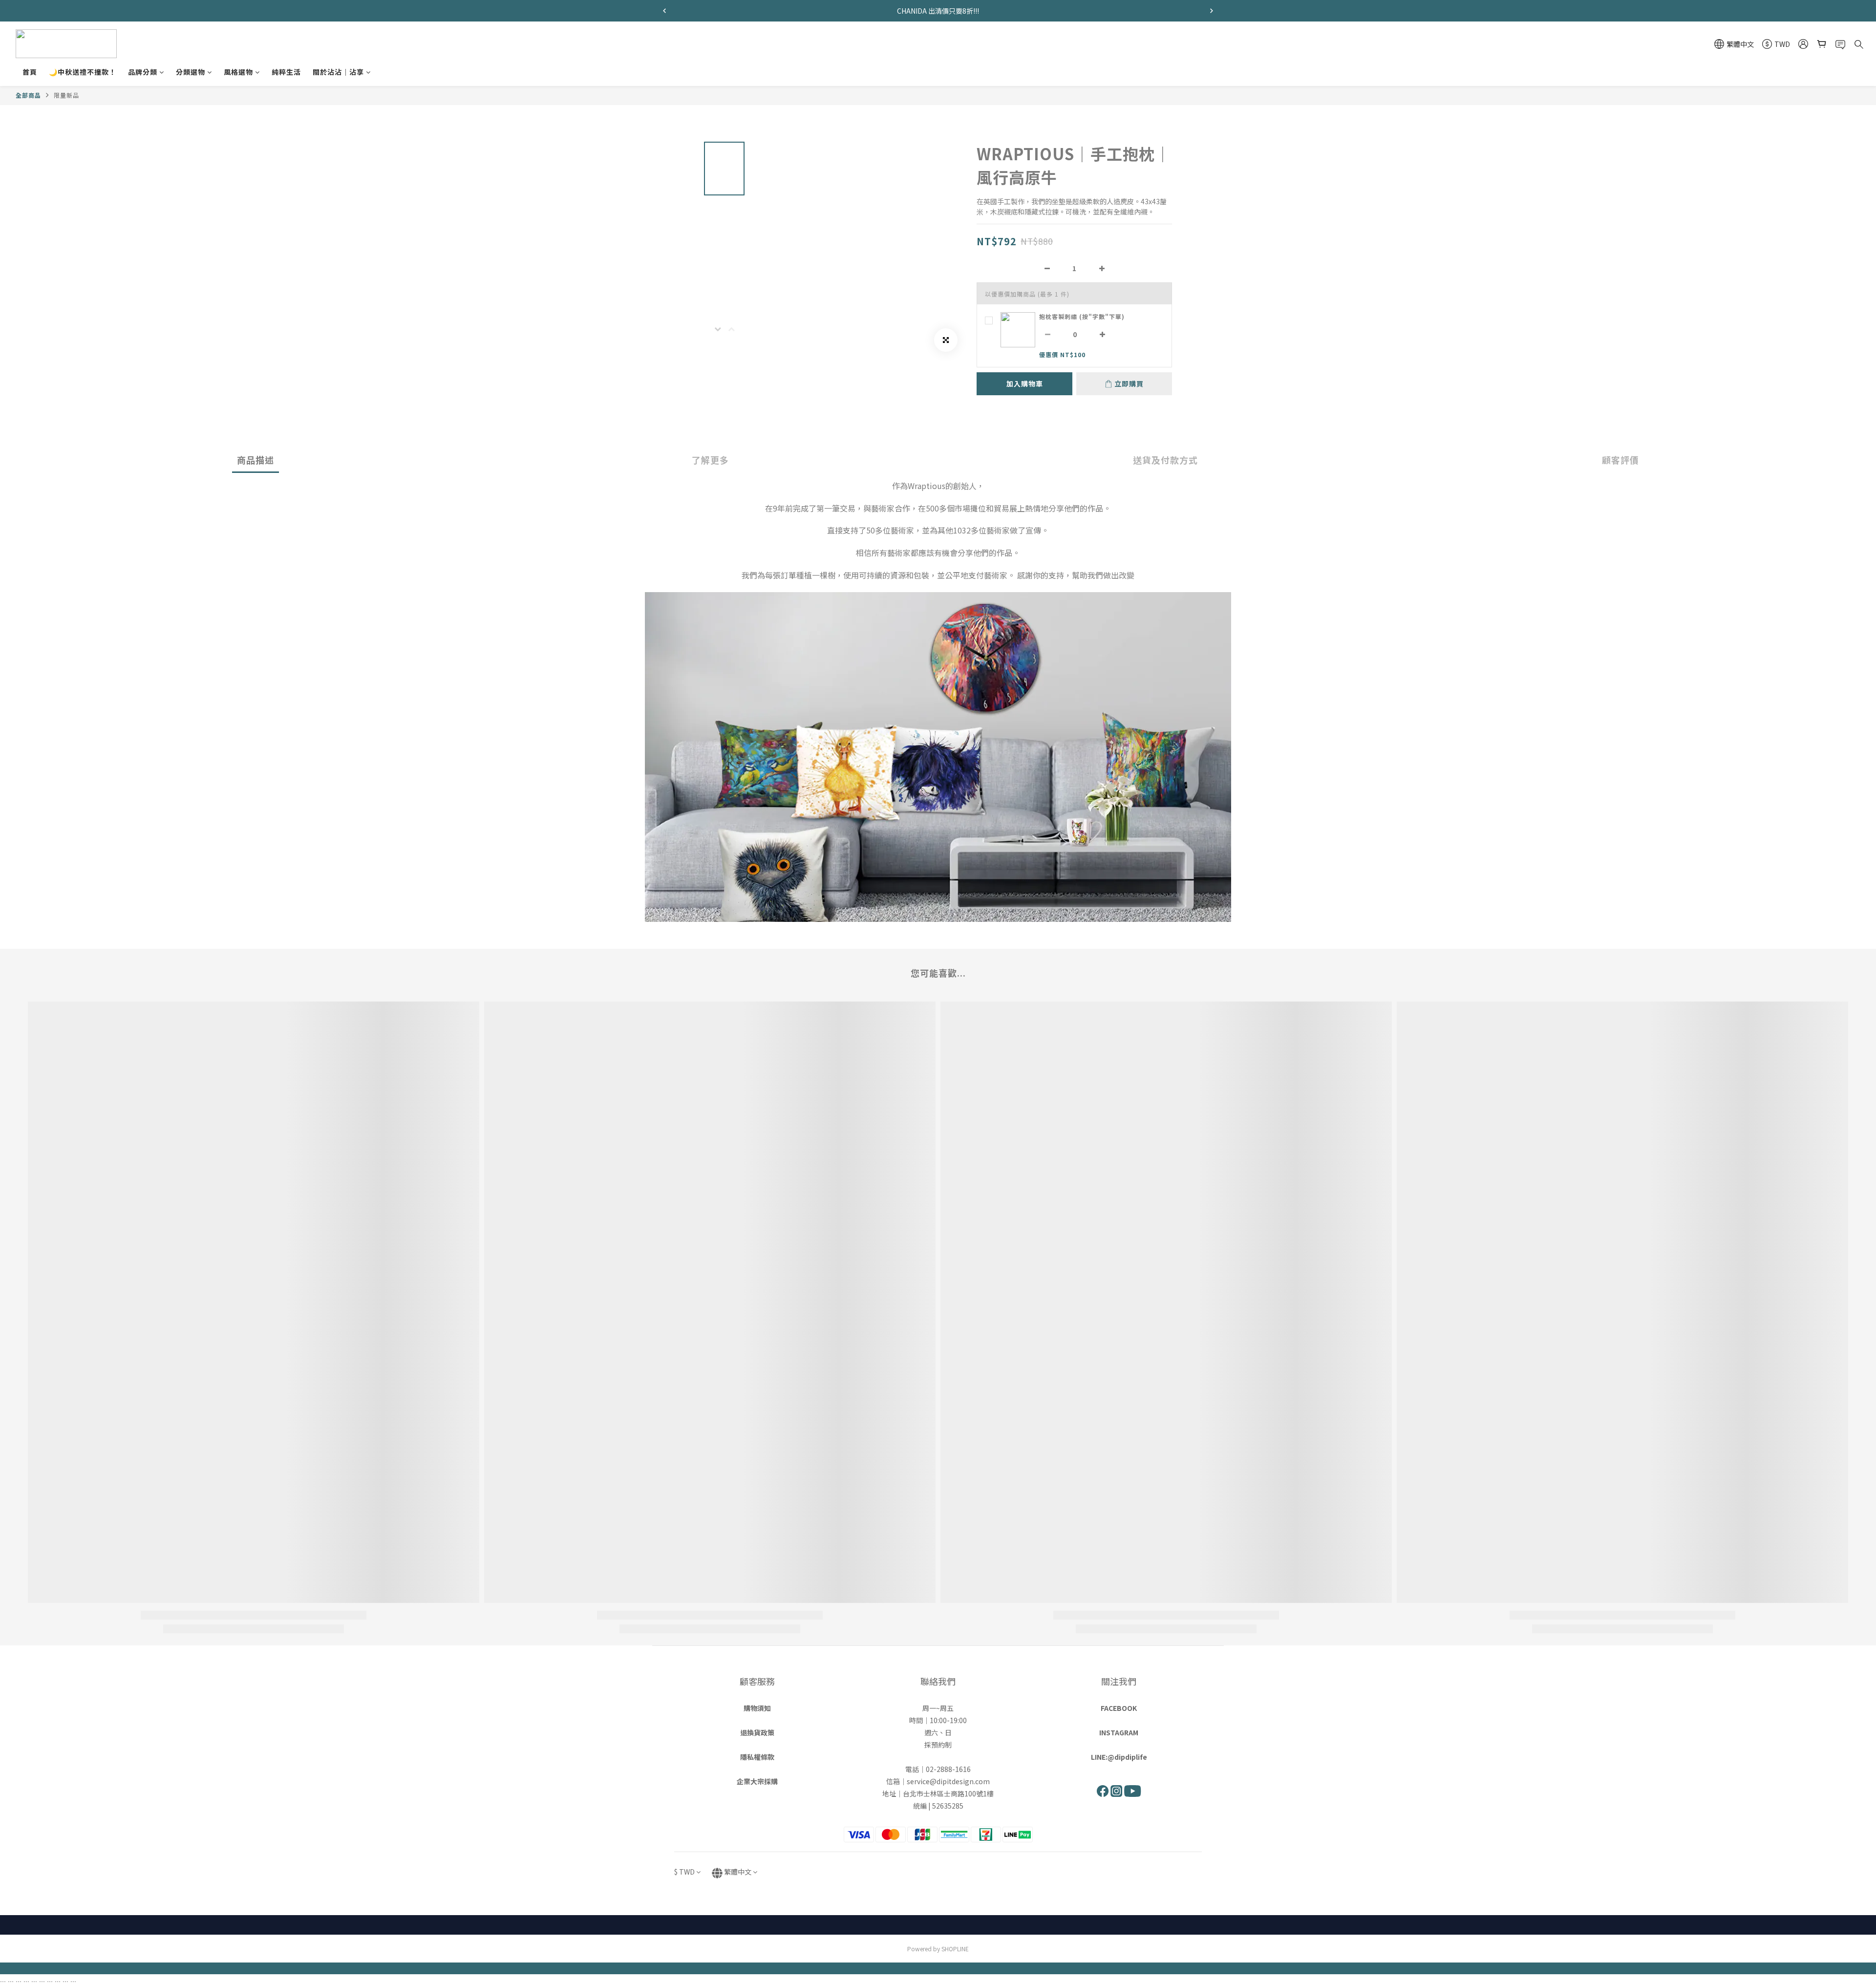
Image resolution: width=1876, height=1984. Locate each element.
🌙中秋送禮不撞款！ (83, 72)
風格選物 (238, 72)
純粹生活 (286, 72)
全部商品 (28, 95)
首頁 (30, 72)
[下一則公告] (1212, 11)
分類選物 (191, 72)
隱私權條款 (757, 1757)
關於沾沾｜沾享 (338, 72)
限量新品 (66, 95)
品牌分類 (143, 72)
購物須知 (757, 1708)
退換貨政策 (757, 1732)
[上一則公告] (664, 11)
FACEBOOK (1119, 1708)
